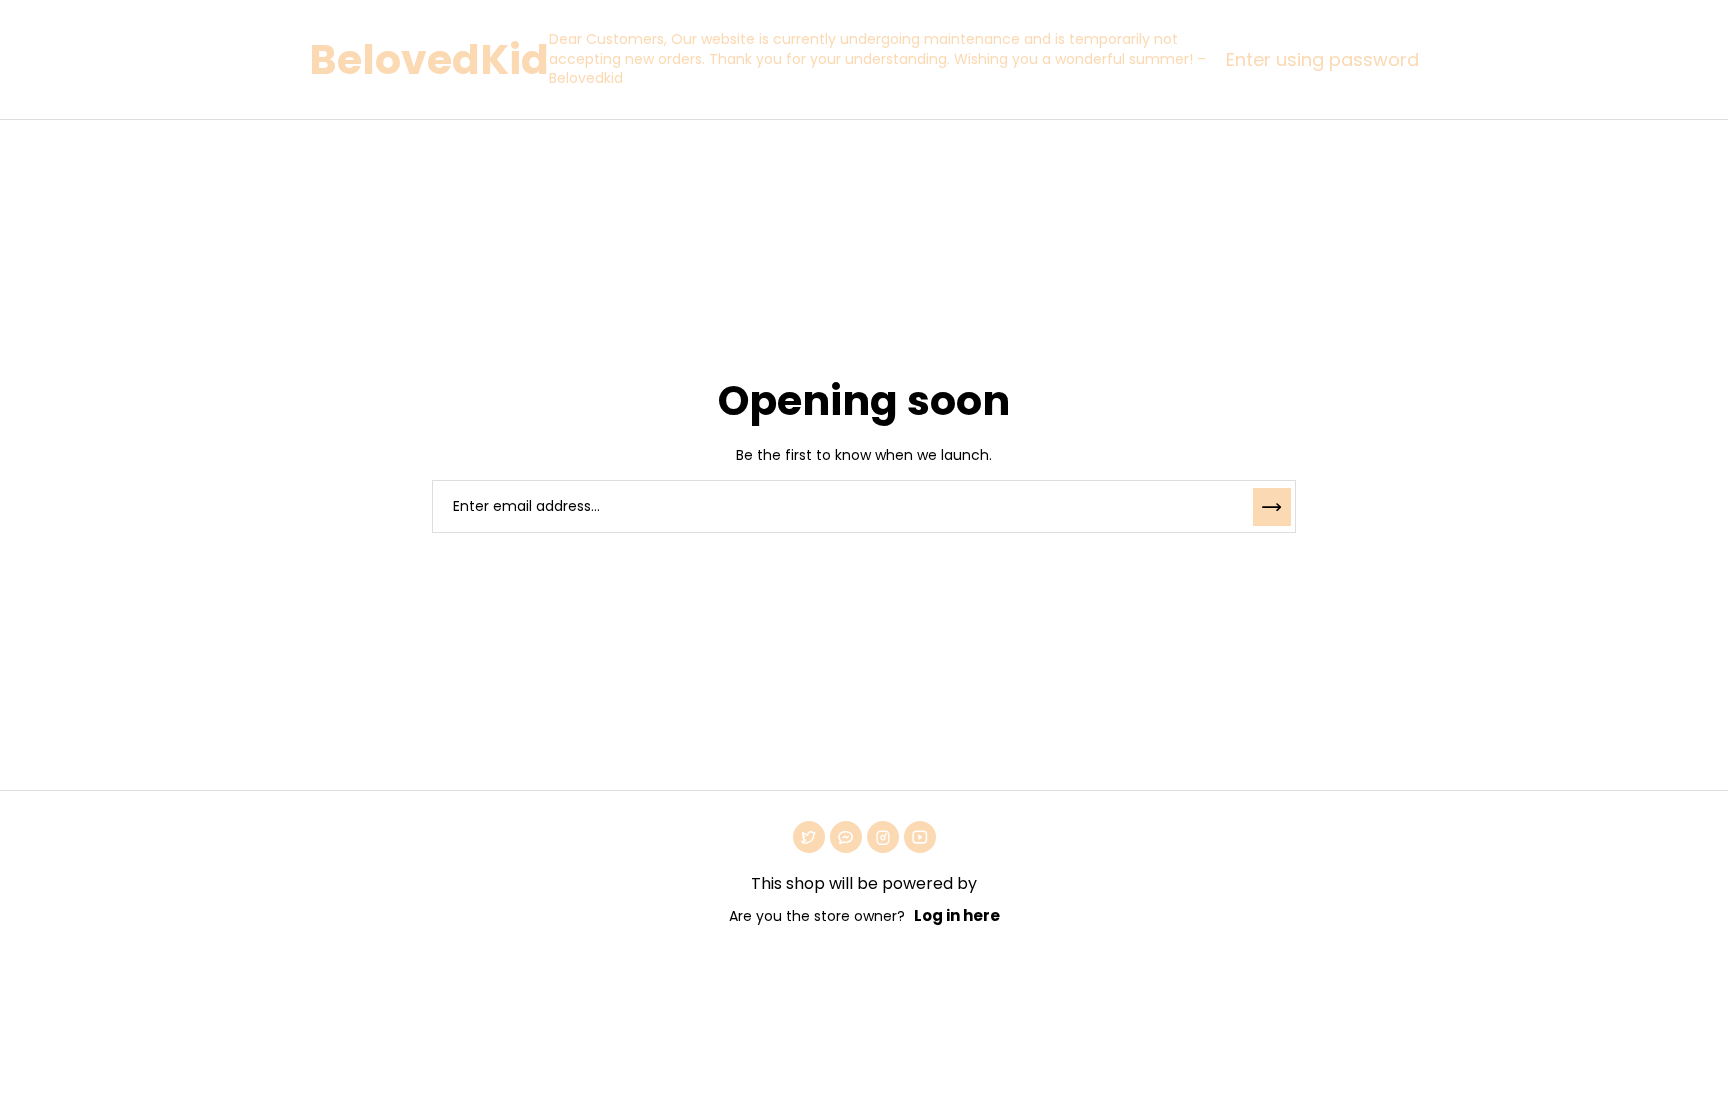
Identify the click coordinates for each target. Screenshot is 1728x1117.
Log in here (957, 915)
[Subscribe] (1272, 507)
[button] (1317, 60)
